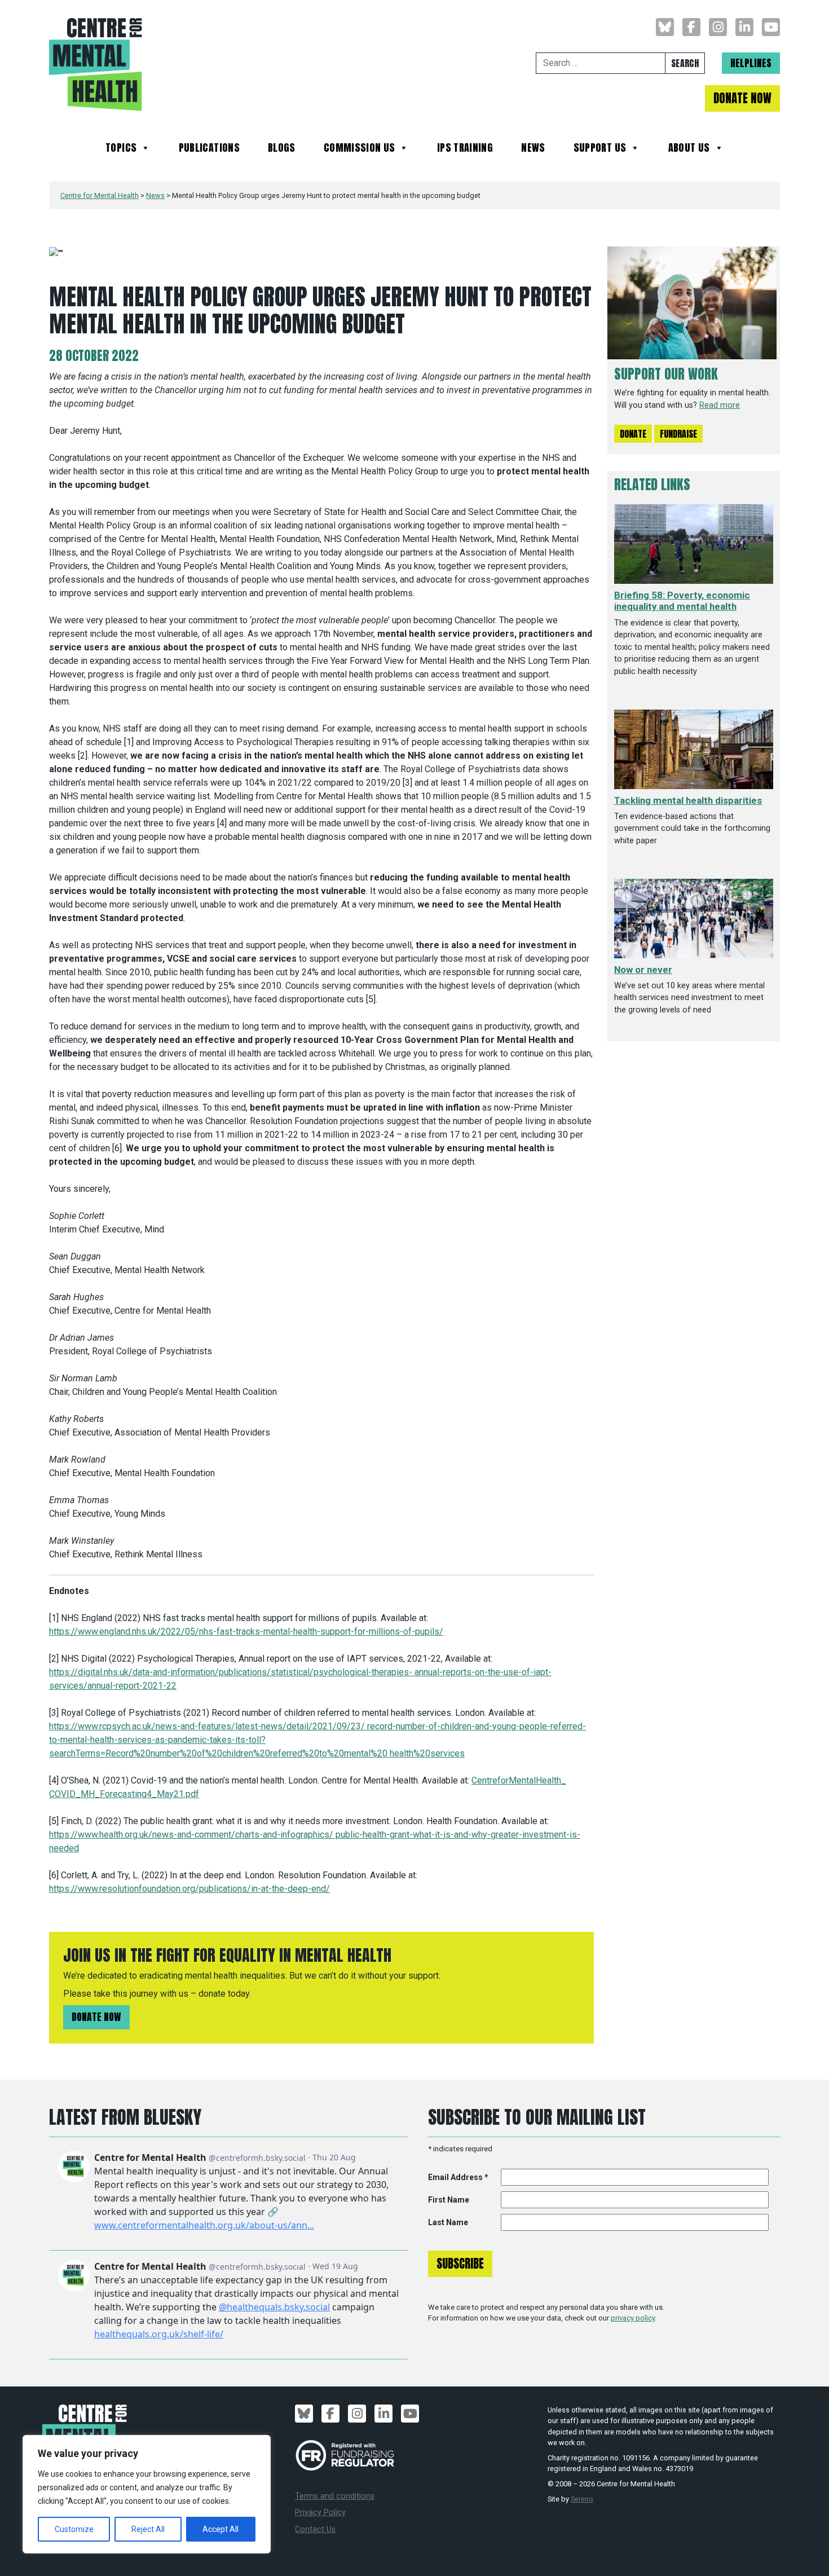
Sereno (582, 2499)
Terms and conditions (335, 2496)
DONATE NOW (742, 98)
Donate (633, 434)
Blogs (282, 149)
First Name (449, 2200)
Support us (600, 149)
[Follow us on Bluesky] (665, 27)
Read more (720, 405)
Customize (74, 2529)
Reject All (148, 2529)
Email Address (458, 2177)
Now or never (643, 970)
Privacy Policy (320, 2513)
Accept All (221, 2529)
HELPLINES (751, 63)
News (533, 149)
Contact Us (315, 2529)
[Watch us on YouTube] (771, 27)
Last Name (448, 2222)
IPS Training (465, 149)
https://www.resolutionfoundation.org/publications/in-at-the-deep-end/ (189, 1889)
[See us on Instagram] (718, 27)
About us (689, 149)
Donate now (96, 2017)
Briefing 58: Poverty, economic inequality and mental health (682, 601)
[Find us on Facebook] (691, 27)
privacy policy (633, 2318)
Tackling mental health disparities (688, 800)
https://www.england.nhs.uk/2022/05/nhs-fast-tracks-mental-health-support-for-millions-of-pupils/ (246, 1632)
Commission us (360, 149)
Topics (121, 149)
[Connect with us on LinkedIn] (744, 27)
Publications (209, 149)
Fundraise (678, 434)
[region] (147, 2494)
